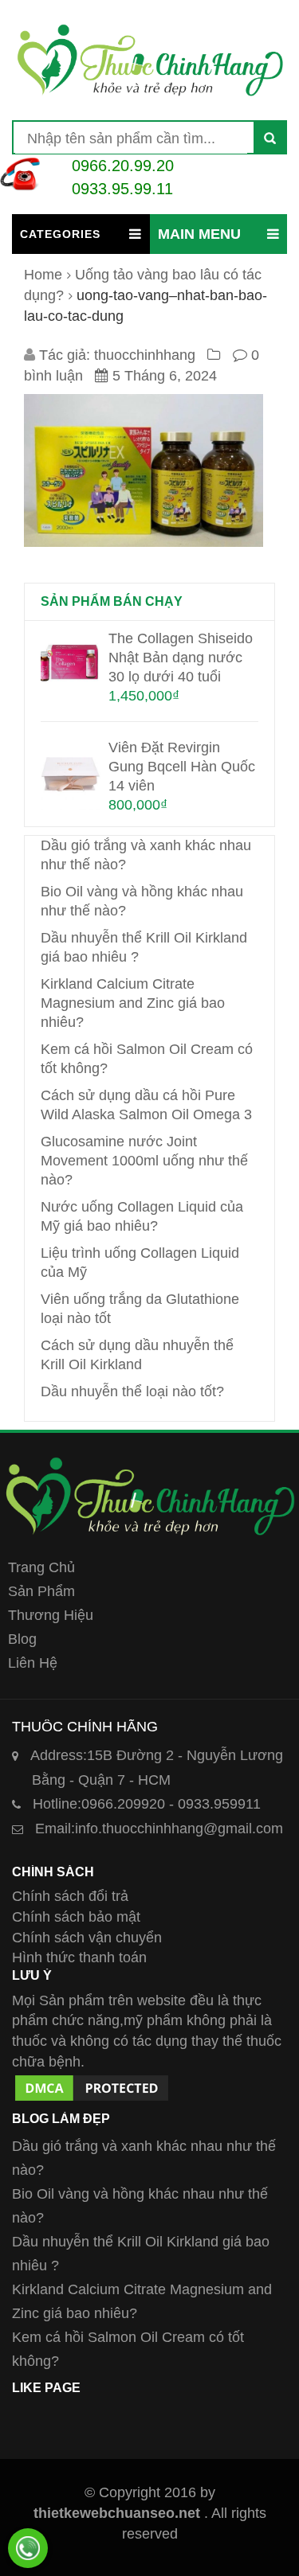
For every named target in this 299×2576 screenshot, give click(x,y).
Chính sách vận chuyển (87, 1938)
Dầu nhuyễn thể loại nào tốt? (132, 1391)
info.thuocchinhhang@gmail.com (159, 1829)
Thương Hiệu (51, 1615)
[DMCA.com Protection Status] (92, 2082)
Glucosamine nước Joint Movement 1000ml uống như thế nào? (144, 1161)
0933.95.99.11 (122, 189)
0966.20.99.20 (123, 166)
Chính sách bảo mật (76, 1917)
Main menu (199, 234)
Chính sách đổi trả (70, 1896)
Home (43, 275)
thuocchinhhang (145, 355)
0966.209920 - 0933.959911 (147, 1804)
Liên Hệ (33, 1663)
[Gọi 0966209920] (28, 2548)
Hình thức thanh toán (79, 1957)
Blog (22, 1639)
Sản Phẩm (41, 1591)
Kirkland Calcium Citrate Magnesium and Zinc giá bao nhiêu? (133, 1003)
